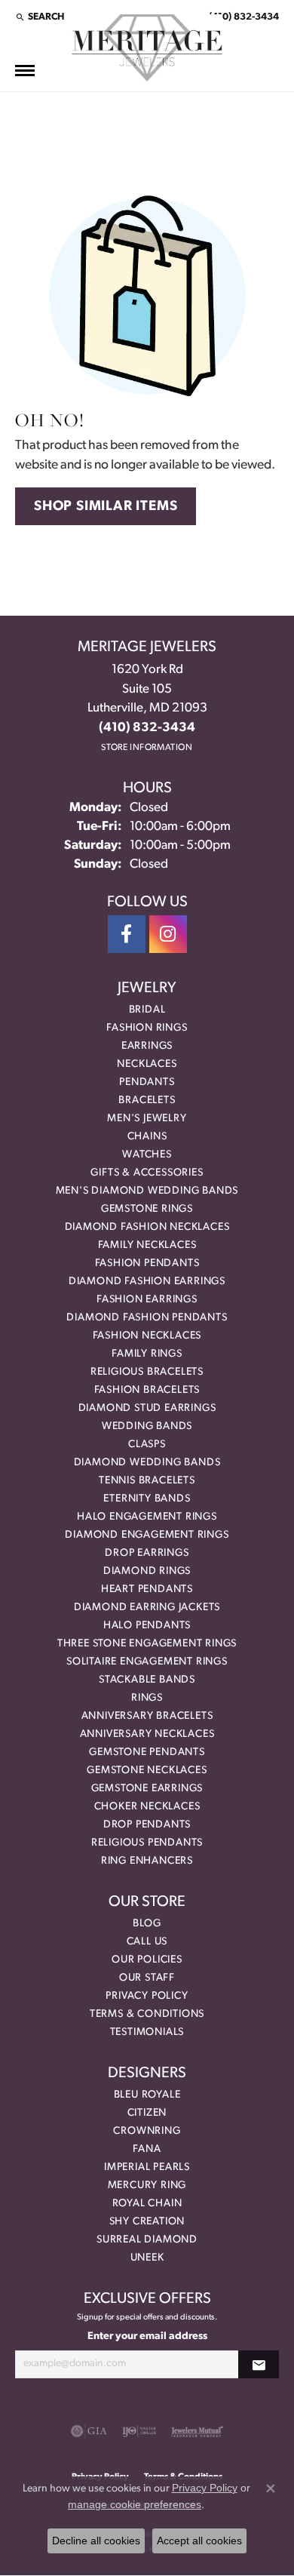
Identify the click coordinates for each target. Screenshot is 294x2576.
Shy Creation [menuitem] (147, 2222)
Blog (147, 1924)
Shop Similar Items (106, 507)
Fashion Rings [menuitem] (147, 1028)
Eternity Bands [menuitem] (147, 1499)
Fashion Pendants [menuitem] (147, 1263)
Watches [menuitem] (147, 1155)
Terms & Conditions (147, 2014)
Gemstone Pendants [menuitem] (147, 1752)
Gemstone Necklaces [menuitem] (147, 1771)
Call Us (147, 1942)
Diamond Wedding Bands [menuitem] (147, 1463)
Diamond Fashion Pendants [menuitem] (147, 1318)
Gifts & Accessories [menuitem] (147, 1173)
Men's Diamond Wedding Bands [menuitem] (147, 1191)
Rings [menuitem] (147, 1698)
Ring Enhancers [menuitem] (147, 1861)
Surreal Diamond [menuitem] (147, 2240)
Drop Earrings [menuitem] (147, 1553)
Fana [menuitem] (147, 2149)
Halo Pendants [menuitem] (147, 1626)
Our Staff (147, 1978)
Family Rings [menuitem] (147, 1354)
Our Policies (147, 1960)
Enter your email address (147, 2336)
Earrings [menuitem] (147, 1046)
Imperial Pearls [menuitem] (147, 2167)
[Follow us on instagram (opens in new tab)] (168, 934)
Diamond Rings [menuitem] (147, 1571)
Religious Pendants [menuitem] (147, 1843)
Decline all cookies (96, 2541)
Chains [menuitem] (147, 1137)
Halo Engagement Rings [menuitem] (147, 1517)
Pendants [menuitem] (147, 1082)
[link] (242, 17)
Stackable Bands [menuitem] (147, 1680)
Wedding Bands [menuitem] (147, 1426)
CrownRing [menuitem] (147, 2131)
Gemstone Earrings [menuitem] (147, 1789)
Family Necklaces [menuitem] (147, 1245)
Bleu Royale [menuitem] (147, 2095)
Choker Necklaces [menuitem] (147, 1807)
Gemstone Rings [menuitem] (147, 1209)
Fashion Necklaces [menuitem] (147, 1336)
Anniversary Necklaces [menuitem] (147, 1734)
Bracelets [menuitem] (147, 1100)
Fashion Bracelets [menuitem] (147, 1390)
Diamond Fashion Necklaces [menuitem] (147, 1227)
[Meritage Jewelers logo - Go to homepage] (147, 48)
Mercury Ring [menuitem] (147, 2186)
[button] (40, 17)
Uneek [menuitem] (147, 2258)
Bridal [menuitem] (147, 1010)
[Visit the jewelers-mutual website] (197, 2431)
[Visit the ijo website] (139, 2431)
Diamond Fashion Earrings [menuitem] (147, 1282)
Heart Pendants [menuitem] (147, 1589)
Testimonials (147, 2032)
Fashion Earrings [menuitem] (147, 1300)
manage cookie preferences (135, 2504)
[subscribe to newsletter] (259, 2364)
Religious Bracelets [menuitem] (147, 1372)
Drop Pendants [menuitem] (147, 1825)
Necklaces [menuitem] (147, 1064)
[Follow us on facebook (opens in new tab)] (127, 934)
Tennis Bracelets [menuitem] (147, 1481)
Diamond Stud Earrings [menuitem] (147, 1408)
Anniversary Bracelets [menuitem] (147, 1716)
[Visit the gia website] (89, 2431)
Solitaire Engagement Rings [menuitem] (147, 1662)
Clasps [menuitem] (147, 1445)
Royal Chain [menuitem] (147, 2204)
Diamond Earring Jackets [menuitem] (147, 1608)
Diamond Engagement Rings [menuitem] (147, 1535)
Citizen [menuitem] (147, 2113)
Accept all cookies (199, 2541)
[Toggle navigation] (25, 71)
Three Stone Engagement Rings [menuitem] (147, 1644)
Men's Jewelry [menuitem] (147, 1119)
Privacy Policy (147, 1996)
